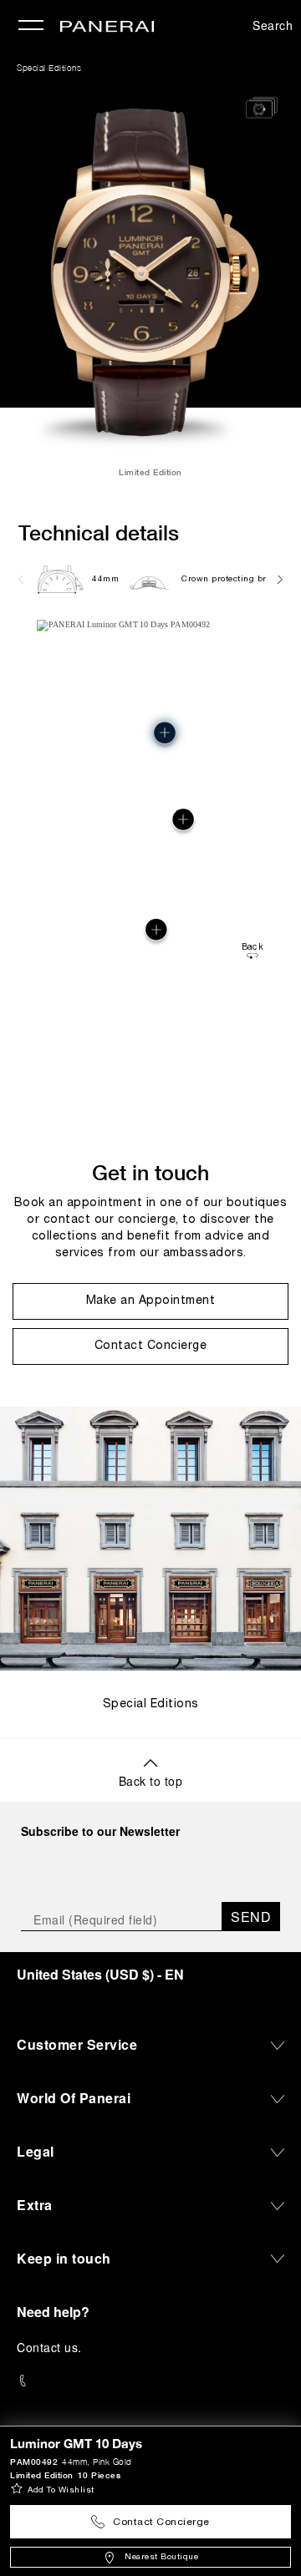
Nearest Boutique (161, 2557)
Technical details (99, 532)
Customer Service (77, 2044)
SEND (251, 1917)
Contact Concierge (161, 2522)
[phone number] (150, 2381)
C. (49, 2347)
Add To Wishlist (61, 2490)
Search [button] (273, 25)
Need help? (53, 2312)
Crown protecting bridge (233, 579)
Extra (35, 2205)
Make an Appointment (151, 1301)
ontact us (52, 2347)
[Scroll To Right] (279, 579)
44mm (105, 579)
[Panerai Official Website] (107, 28)
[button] (156, 929)
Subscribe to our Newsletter (100, 1831)
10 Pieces (99, 2475)
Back (253, 948)
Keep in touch (64, 2258)
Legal (36, 2151)
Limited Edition (42, 2475)
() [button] (100, 1974)
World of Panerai (74, 2098)
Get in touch (150, 1172)
